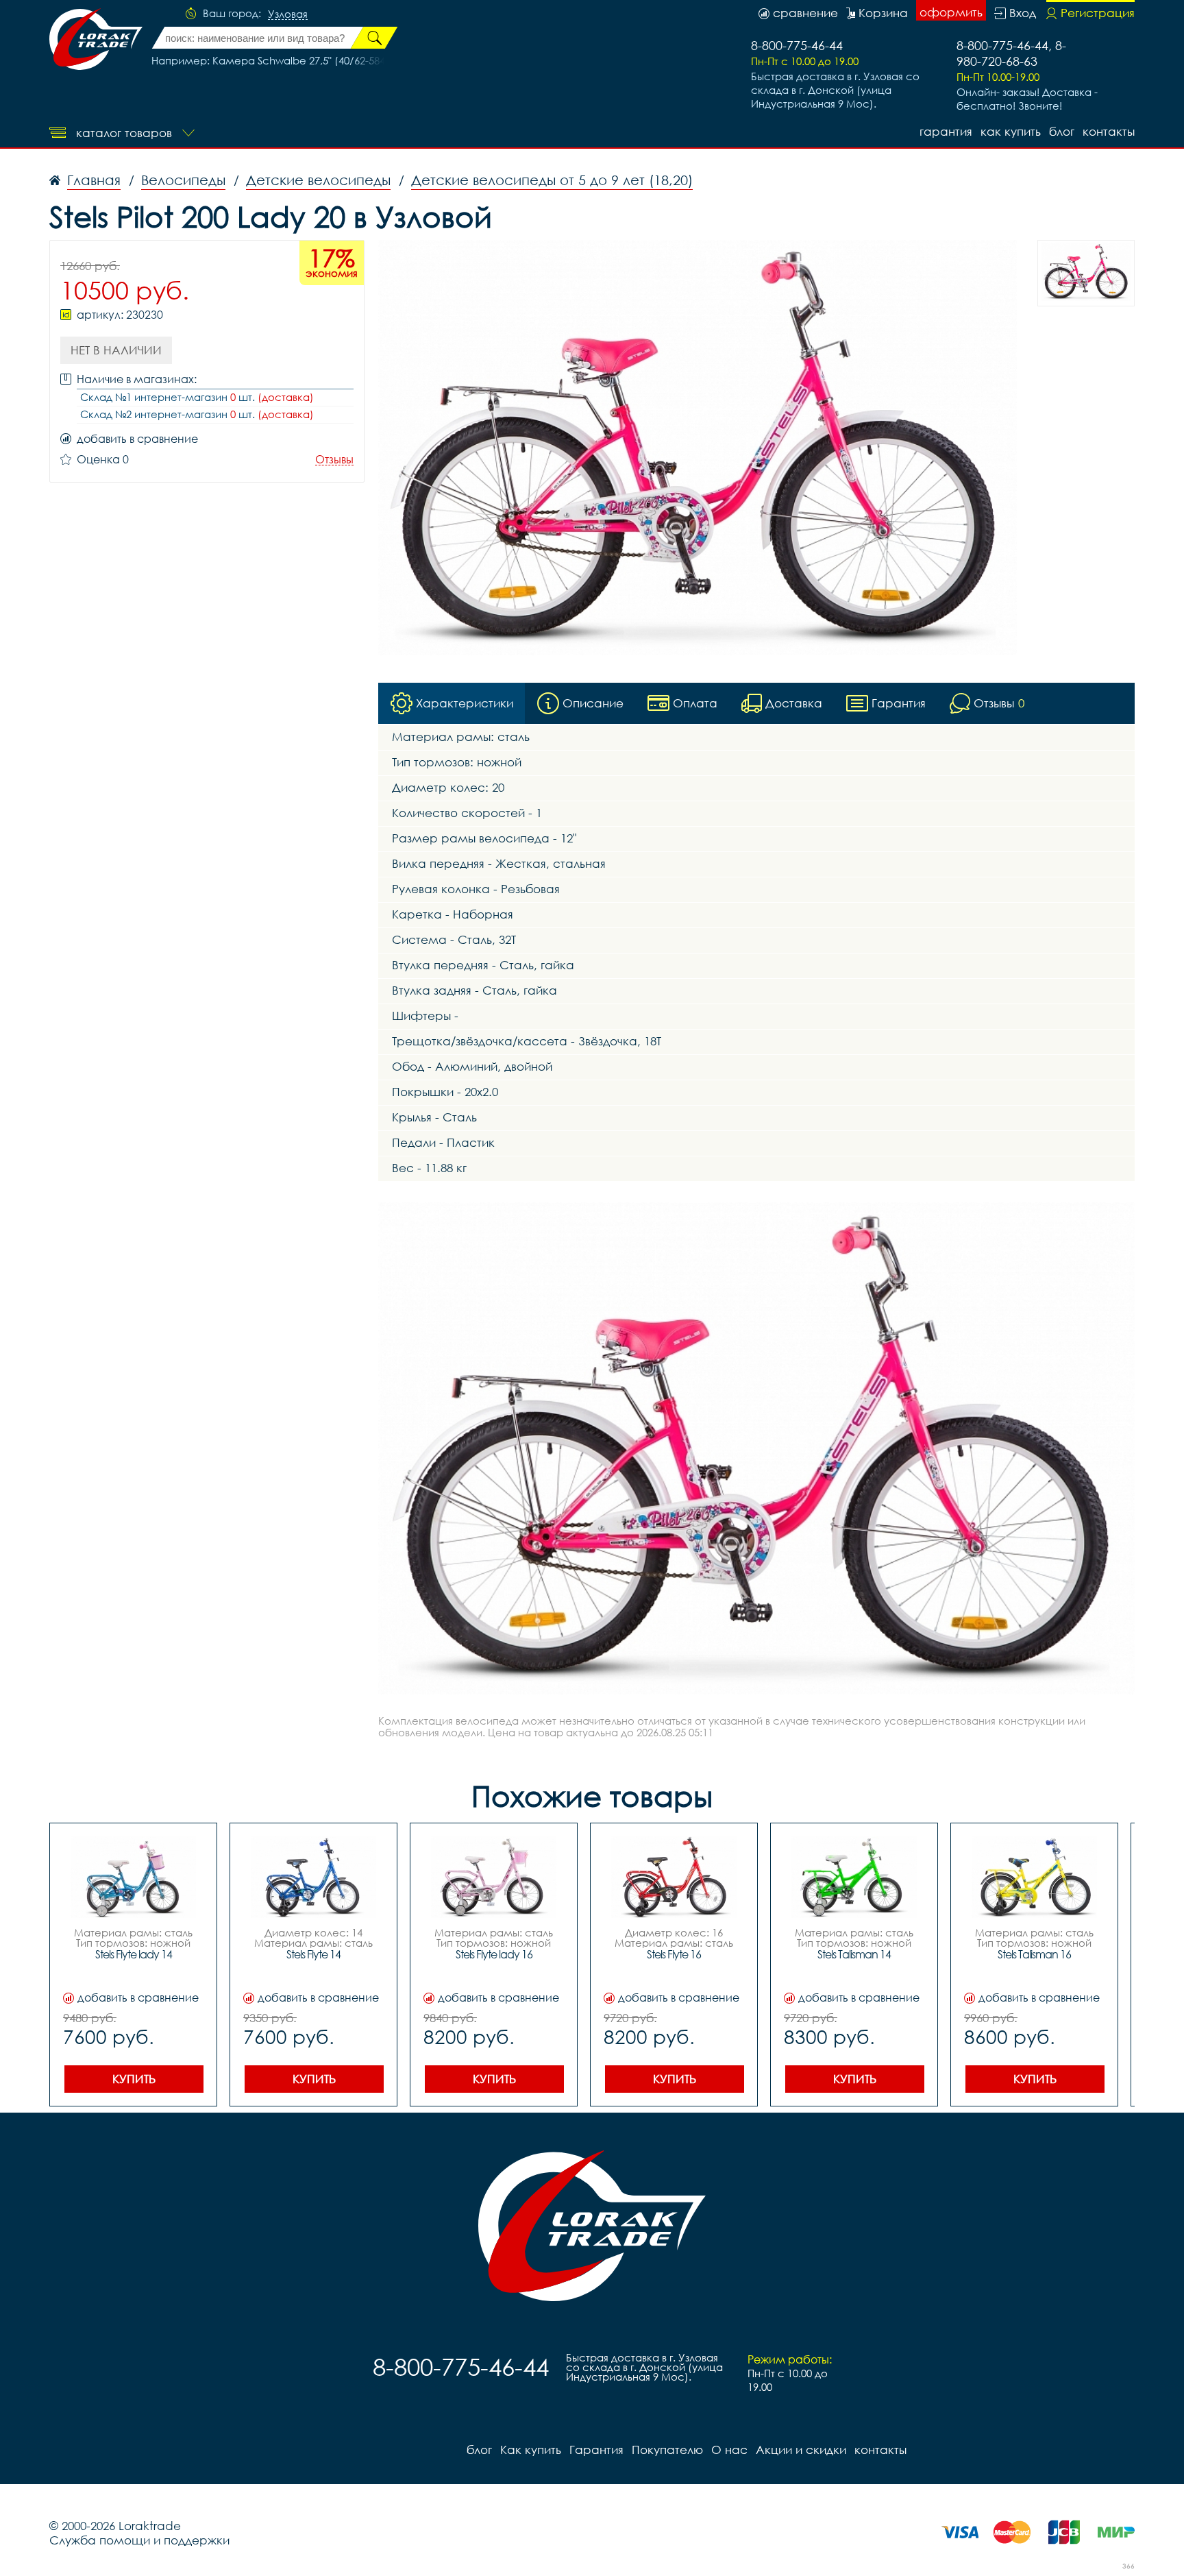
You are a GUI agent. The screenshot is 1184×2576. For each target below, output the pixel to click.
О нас (729, 2450)
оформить (951, 12)
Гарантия (946, 131)
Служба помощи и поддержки (139, 2540)
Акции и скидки (801, 2450)
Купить (134, 2079)
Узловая (288, 14)
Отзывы (334, 460)
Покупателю (667, 2450)
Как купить (1011, 131)
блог (1062, 131)
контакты (1109, 131)
